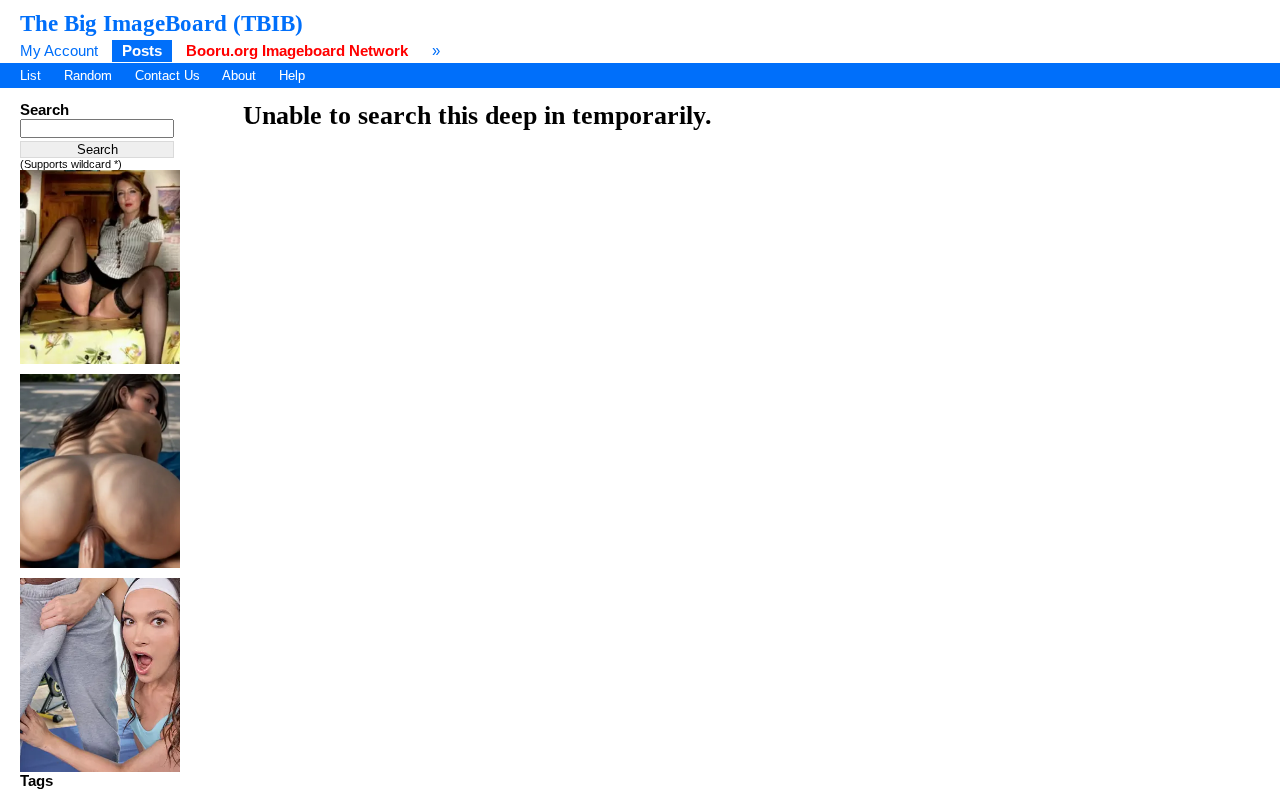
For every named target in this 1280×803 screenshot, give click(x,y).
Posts (142, 50)
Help (292, 75)
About (239, 75)
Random (88, 75)
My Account (59, 50)
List (30, 75)
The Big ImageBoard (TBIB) (161, 23)
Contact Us (167, 75)
